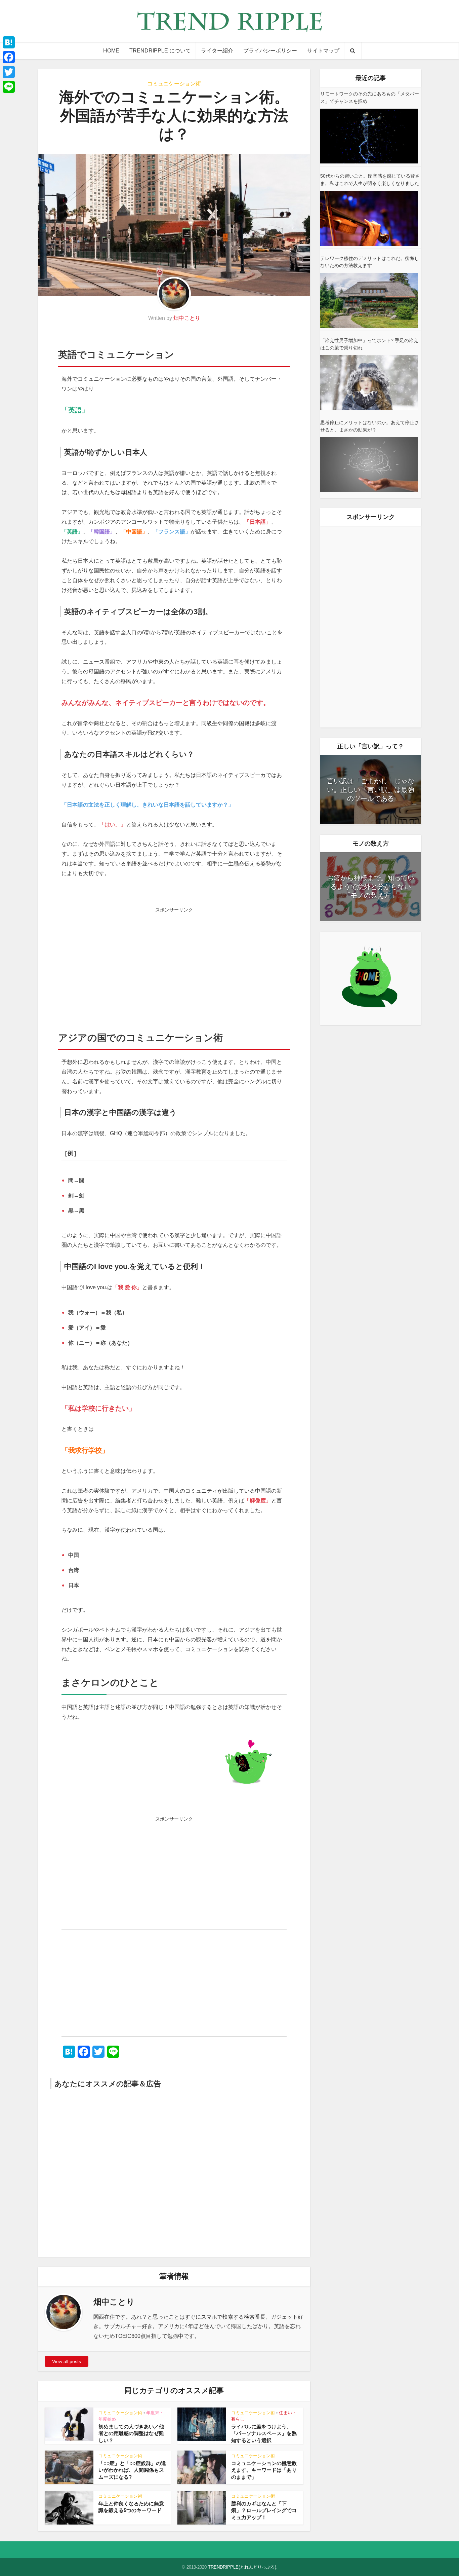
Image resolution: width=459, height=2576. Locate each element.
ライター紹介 (217, 51)
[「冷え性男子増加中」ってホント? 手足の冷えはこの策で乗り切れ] (369, 383)
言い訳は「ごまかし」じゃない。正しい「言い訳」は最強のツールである (371, 790)
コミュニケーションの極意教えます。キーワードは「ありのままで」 (264, 2470)
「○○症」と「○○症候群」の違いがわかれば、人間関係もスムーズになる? (132, 2470)
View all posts (67, 2361)
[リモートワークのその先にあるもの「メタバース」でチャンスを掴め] (369, 136)
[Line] (9, 87)
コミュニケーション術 (174, 84)
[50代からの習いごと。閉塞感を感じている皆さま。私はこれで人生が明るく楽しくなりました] (369, 218)
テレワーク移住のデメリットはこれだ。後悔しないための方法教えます (370, 262)
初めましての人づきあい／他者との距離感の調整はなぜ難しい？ (131, 2433)
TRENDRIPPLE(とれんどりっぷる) (242, 2567)
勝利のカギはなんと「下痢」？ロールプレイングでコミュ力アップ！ (264, 2510)
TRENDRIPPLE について (160, 51)
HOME (111, 51)
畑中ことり (187, 318)
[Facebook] (9, 57)
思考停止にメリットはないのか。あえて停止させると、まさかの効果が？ (370, 426)
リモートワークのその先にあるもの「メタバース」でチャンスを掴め (370, 98)
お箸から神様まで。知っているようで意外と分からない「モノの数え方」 (371, 887)
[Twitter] (9, 72)
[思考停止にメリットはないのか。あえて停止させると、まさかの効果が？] (369, 465)
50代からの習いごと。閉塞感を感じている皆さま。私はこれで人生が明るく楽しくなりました (370, 180)
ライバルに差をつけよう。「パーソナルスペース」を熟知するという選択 (264, 2433)
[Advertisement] (174, 963)
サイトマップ (323, 51)
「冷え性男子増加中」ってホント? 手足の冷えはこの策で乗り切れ (369, 344)
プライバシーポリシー (270, 51)
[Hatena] (9, 42)
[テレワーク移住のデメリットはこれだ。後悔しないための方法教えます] (369, 300)
